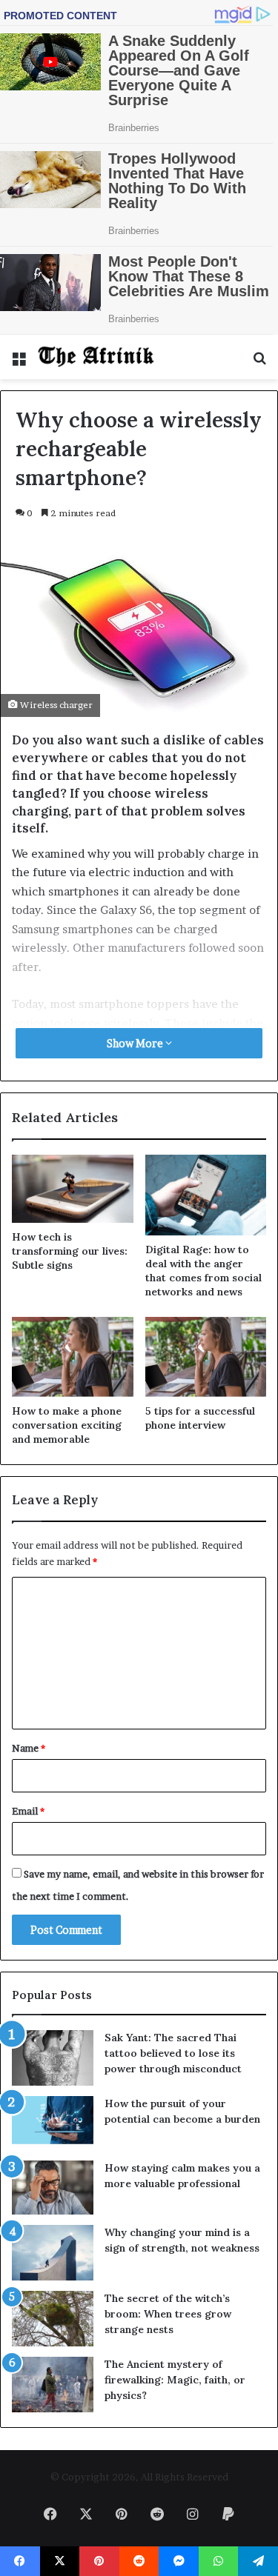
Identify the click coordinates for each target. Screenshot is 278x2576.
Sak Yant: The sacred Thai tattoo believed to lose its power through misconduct (173, 2053)
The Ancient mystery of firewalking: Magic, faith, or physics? (175, 2380)
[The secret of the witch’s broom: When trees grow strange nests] (53, 2319)
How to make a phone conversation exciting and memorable (67, 1425)
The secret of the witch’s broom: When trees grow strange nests (168, 2314)
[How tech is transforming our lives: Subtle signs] (73, 1189)
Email (28, 1811)
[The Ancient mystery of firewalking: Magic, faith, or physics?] (53, 2385)
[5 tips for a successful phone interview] (206, 1357)
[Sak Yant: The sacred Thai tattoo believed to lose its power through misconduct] (53, 2058)
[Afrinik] (96, 357)
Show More (136, 1043)
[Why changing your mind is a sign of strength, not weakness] (53, 2253)
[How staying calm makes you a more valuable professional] (53, 2188)
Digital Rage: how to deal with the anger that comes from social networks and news (203, 1271)
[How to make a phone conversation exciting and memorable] (73, 1357)
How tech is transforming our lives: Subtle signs (70, 1251)
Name (29, 1748)
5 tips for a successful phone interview (200, 1418)
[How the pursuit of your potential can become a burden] (53, 2123)
